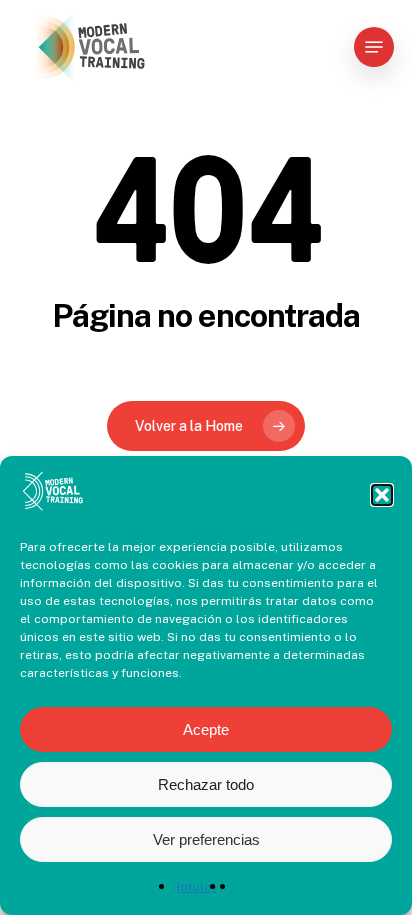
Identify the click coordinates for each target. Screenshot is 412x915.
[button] (382, 495)
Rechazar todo (206, 784)
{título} (196, 887)
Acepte (206, 729)
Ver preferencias (206, 839)
